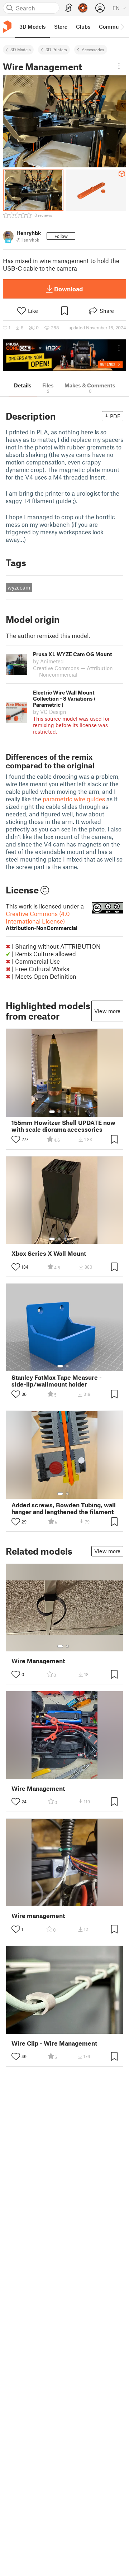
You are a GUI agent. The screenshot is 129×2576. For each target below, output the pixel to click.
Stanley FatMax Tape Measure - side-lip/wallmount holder (57, 1381)
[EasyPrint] (69, 8)
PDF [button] (115, 416)
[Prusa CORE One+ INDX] (64, 355)
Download (68, 289)
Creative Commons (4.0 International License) (42, 920)
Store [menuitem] (61, 27)
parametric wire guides (74, 799)
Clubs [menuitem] (83, 27)
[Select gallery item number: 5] (76, 1112)
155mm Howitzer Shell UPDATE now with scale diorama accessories (63, 1126)
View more (107, 1011)
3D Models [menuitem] (32, 27)
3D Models (21, 49)
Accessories (93, 49)
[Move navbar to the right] (122, 27)
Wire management (38, 1916)
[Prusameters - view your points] (83, 8)
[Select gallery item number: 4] (71, 1112)
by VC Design (50, 712)
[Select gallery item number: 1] (52, 1112)
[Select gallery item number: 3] (65, 1112)
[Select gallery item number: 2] (59, 1112)
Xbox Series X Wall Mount (49, 1253)
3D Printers (56, 49)
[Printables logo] (7, 27)
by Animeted (48, 661)
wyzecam (19, 587)
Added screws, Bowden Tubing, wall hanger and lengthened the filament (64, 1508)
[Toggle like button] (16, 1139)
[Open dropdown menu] (119, 66)
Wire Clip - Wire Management (54, 2043)
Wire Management (38, 1661)
